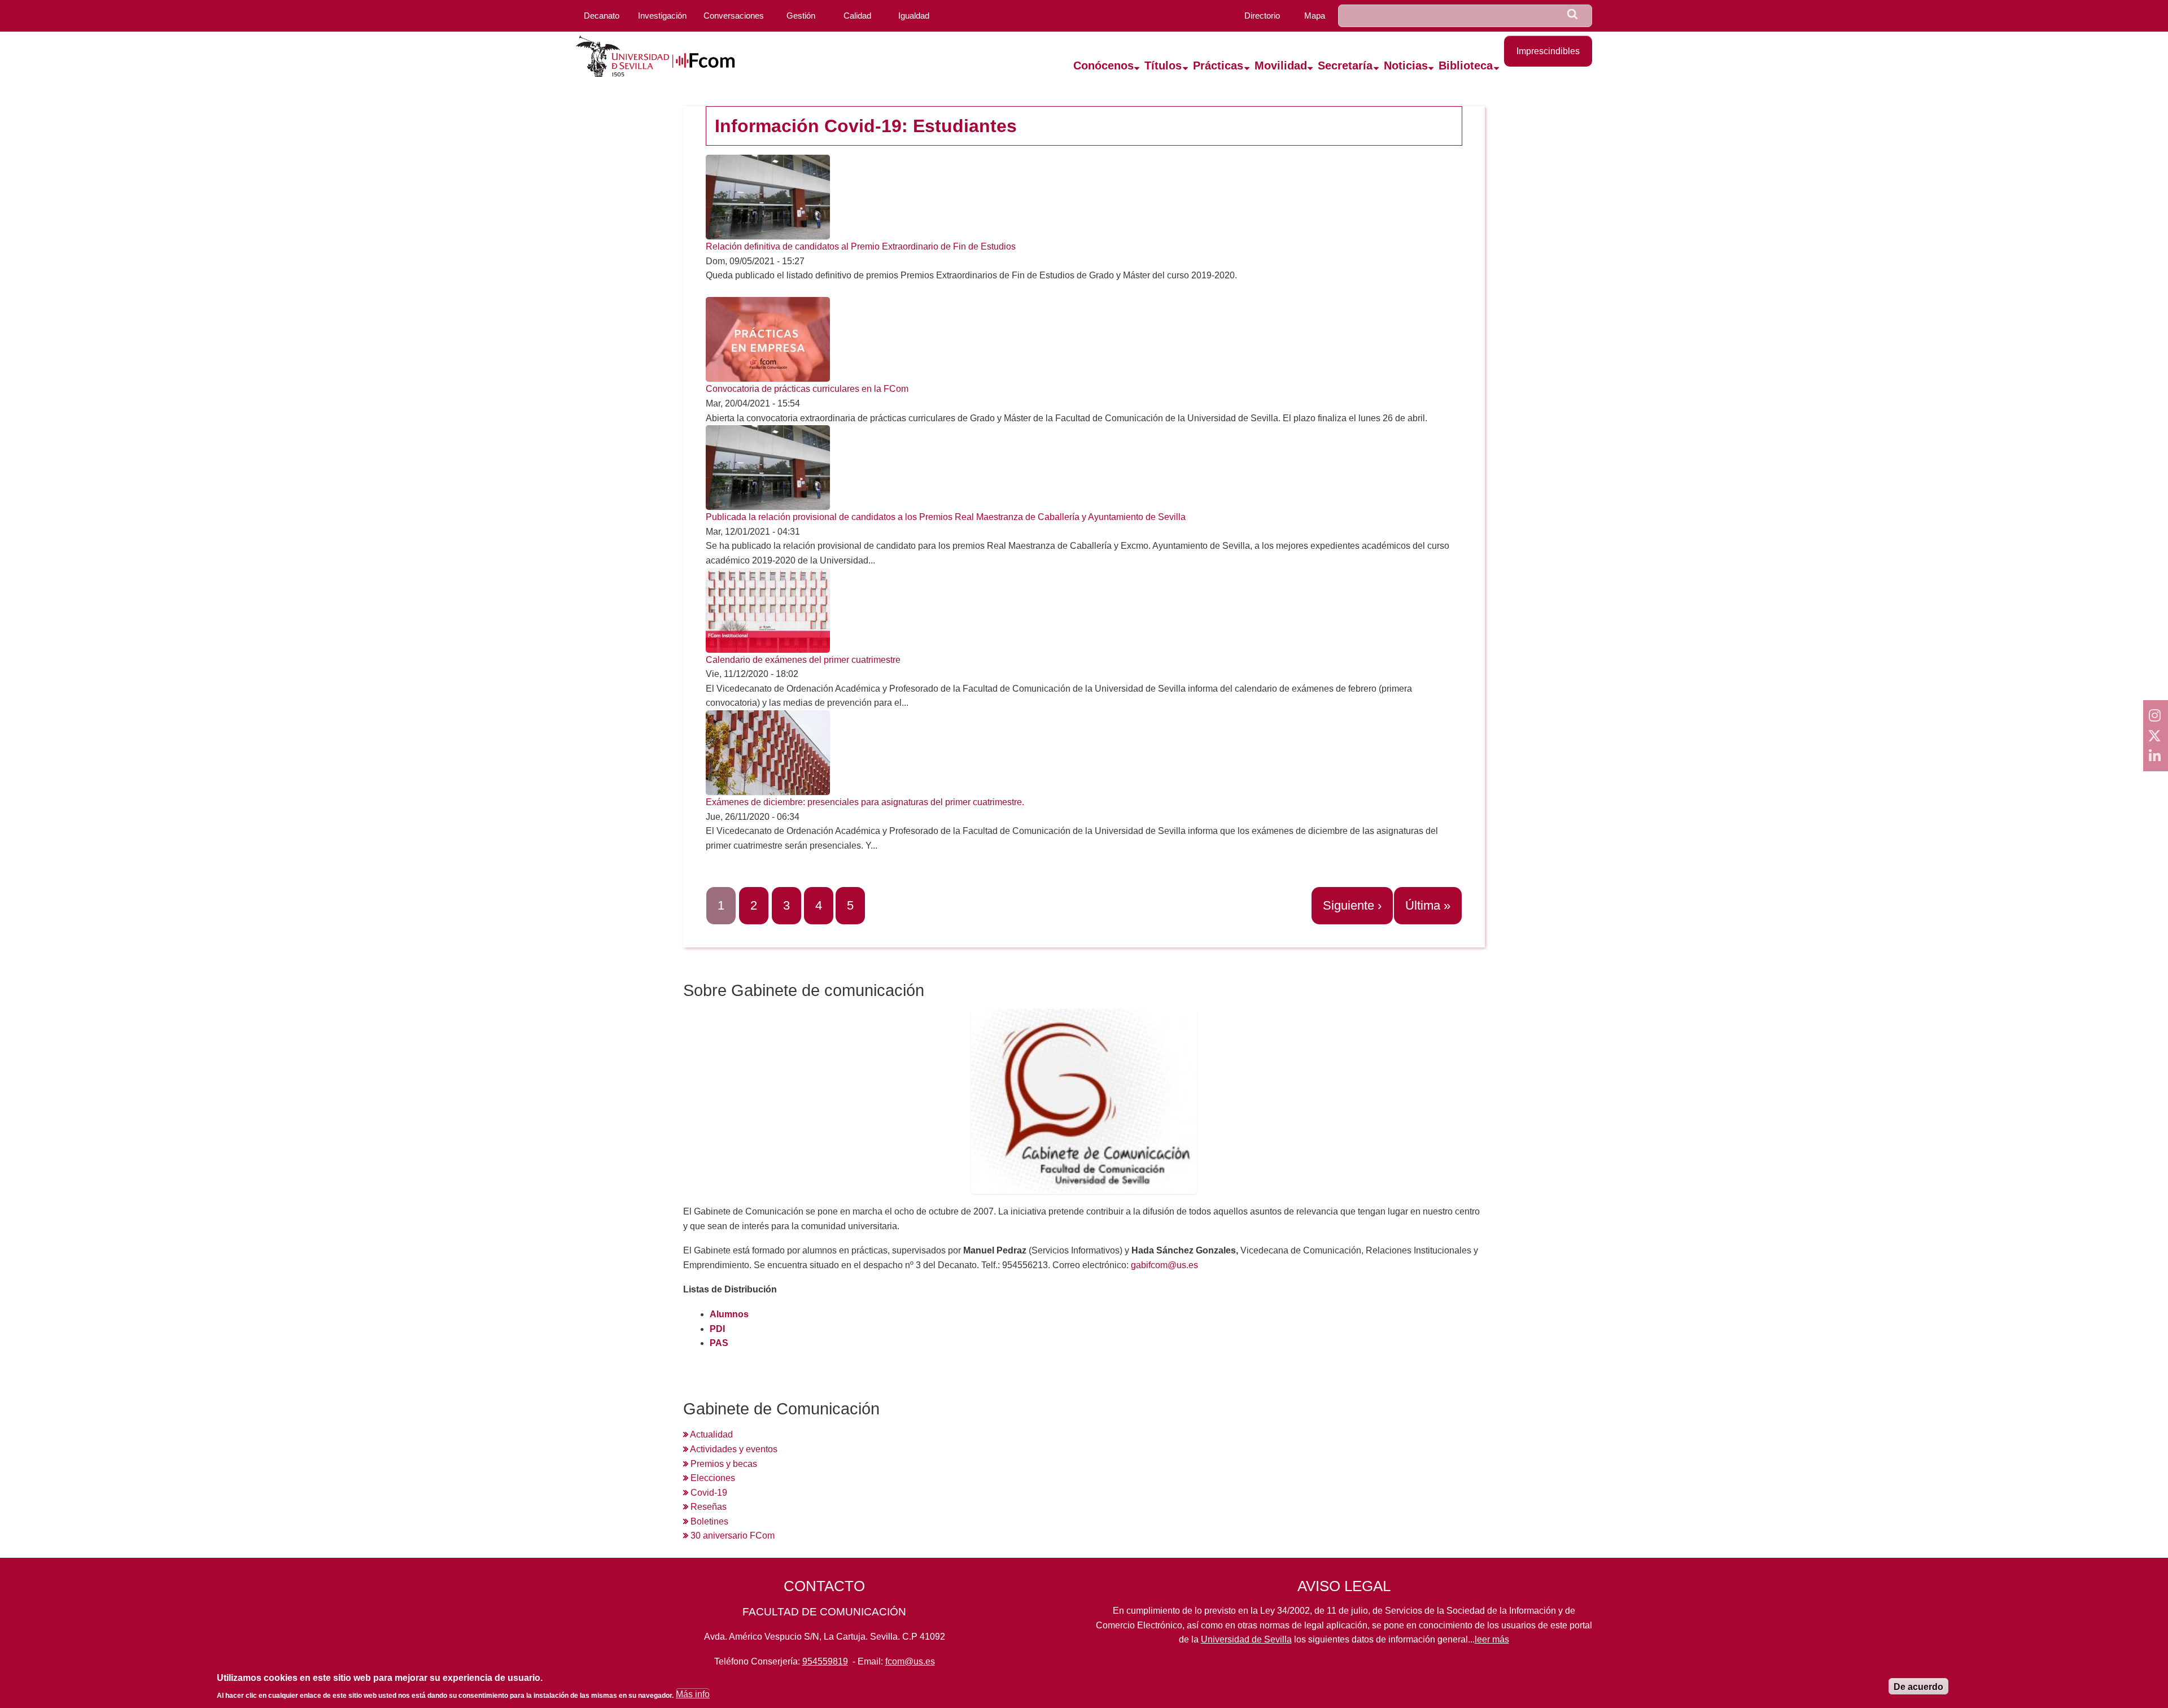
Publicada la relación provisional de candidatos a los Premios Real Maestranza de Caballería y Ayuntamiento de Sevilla (946, 517)
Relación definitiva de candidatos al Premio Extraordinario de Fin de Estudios (861, 246)
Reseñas (707, 1507)
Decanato (602, 16)
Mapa (1315, 16)
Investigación (662, 16)
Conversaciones (734, 16)
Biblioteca (1466, 65)
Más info (693, 1695)
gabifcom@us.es (1164, 1265)
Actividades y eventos (733, 1449)
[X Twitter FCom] (2156, 736)
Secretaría (1345, 65)
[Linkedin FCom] (2156, 756)
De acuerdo (1918, 1687)
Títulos (1163, 65)
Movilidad (1281, 65)
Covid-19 (708, 1493)
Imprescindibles (1548, 51)
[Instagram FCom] (2156, 715)
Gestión (801, 16)
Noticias (1406, 65)
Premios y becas (723, 1464)
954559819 (825, 1661)
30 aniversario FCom (731, 1536)
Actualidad (711, 1434)
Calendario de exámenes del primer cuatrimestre (803, 660)
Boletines (708, 1521)
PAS (719, 1343)
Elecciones (712, 1478)
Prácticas (1218, 65)
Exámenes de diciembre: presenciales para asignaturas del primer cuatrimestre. (865, 802)
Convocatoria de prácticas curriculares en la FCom (807, 389)
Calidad (857, 16)
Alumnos (729, 1314)
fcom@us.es (910, 1661)
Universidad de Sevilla (1246, 1639)
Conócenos (1103, 65)
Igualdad (914, 16)
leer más (1492, 1639)
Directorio (1262, 16)
